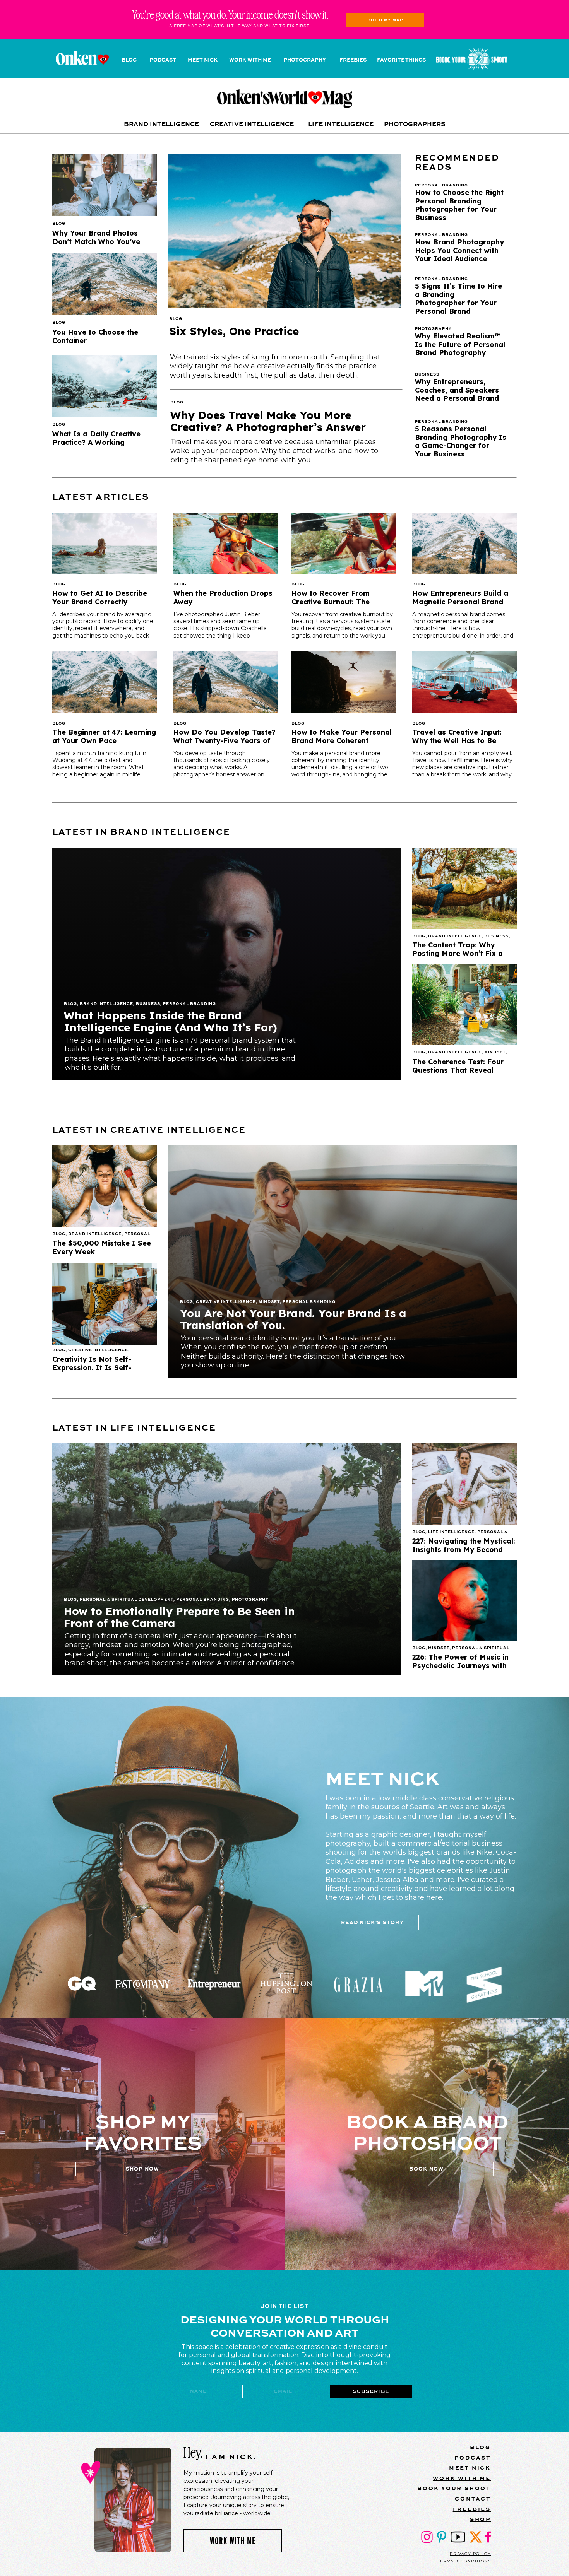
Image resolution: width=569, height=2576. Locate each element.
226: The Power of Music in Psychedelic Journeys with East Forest (460, 1665)
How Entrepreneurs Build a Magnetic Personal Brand (460, 597)
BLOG (480, 2447)
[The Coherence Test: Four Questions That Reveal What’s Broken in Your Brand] (464, 1005)
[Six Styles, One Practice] (284, 231)
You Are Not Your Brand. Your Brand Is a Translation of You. (293, 1319)
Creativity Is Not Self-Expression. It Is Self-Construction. (92, 1367)
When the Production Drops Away (223, 597)
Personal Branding (189, 1004)
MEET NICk (470, 2468)
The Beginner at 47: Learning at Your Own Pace (104, 736)
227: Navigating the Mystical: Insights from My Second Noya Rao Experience (464, 1549)
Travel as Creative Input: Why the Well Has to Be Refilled (457, 740)
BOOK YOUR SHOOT (454, 2488)
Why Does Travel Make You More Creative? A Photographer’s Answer (268, 421)
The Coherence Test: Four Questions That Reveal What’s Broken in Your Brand (464, 1070)
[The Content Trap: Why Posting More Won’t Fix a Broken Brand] (464, 888)
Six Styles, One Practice (234, 331)
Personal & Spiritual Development (127, 1600)
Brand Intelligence (106, 1004)
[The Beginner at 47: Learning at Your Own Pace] (105, 682)
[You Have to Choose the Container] (105, 284)
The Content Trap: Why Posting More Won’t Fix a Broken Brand (458, 953)
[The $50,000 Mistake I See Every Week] (105, 1186)
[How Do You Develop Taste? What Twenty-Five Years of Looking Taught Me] (226, 682)
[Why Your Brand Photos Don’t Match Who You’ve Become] (105, 185)
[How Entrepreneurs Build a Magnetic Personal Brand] (464, 544)
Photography (250, 1600)
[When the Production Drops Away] (226, 544)
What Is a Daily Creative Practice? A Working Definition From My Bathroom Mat (96, 446)
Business (148, 1004)
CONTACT (473, 2499)
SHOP (480, 2519)
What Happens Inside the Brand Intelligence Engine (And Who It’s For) (171, 1021)
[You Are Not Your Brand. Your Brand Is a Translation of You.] (343, 1262)
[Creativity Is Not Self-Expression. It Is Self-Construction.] (105, 1304)
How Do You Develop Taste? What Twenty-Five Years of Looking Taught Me (225, 740)
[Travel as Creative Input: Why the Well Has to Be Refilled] (464, 682)
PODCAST (473, 2458)
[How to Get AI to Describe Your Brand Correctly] (105, 544)
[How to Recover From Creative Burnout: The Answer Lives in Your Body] (344, 544)
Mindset (495, 1052)
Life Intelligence (451, 1532)
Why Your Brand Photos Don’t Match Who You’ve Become (96, 241)
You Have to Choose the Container (95, 336)
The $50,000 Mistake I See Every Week (102, 1247)
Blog (176, 319)
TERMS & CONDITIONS (464, 2561)
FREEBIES (472, 2509)
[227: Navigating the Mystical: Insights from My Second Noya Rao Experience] (464, 1484)
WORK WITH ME (462, 2478)
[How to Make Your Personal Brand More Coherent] (344, 682)
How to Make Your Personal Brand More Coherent (342, 736)
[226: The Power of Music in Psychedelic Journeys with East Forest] (464, 1600)
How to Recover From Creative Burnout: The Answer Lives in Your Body (339, 602)
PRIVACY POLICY (470, 2554)
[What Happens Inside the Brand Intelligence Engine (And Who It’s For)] (226, 964)
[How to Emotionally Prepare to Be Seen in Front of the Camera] (226, 1559)
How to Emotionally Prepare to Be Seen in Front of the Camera (179, 1617)
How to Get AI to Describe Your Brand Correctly (100, 597)
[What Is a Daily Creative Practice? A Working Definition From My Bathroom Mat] (105, 386)
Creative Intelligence (226, 1302)
